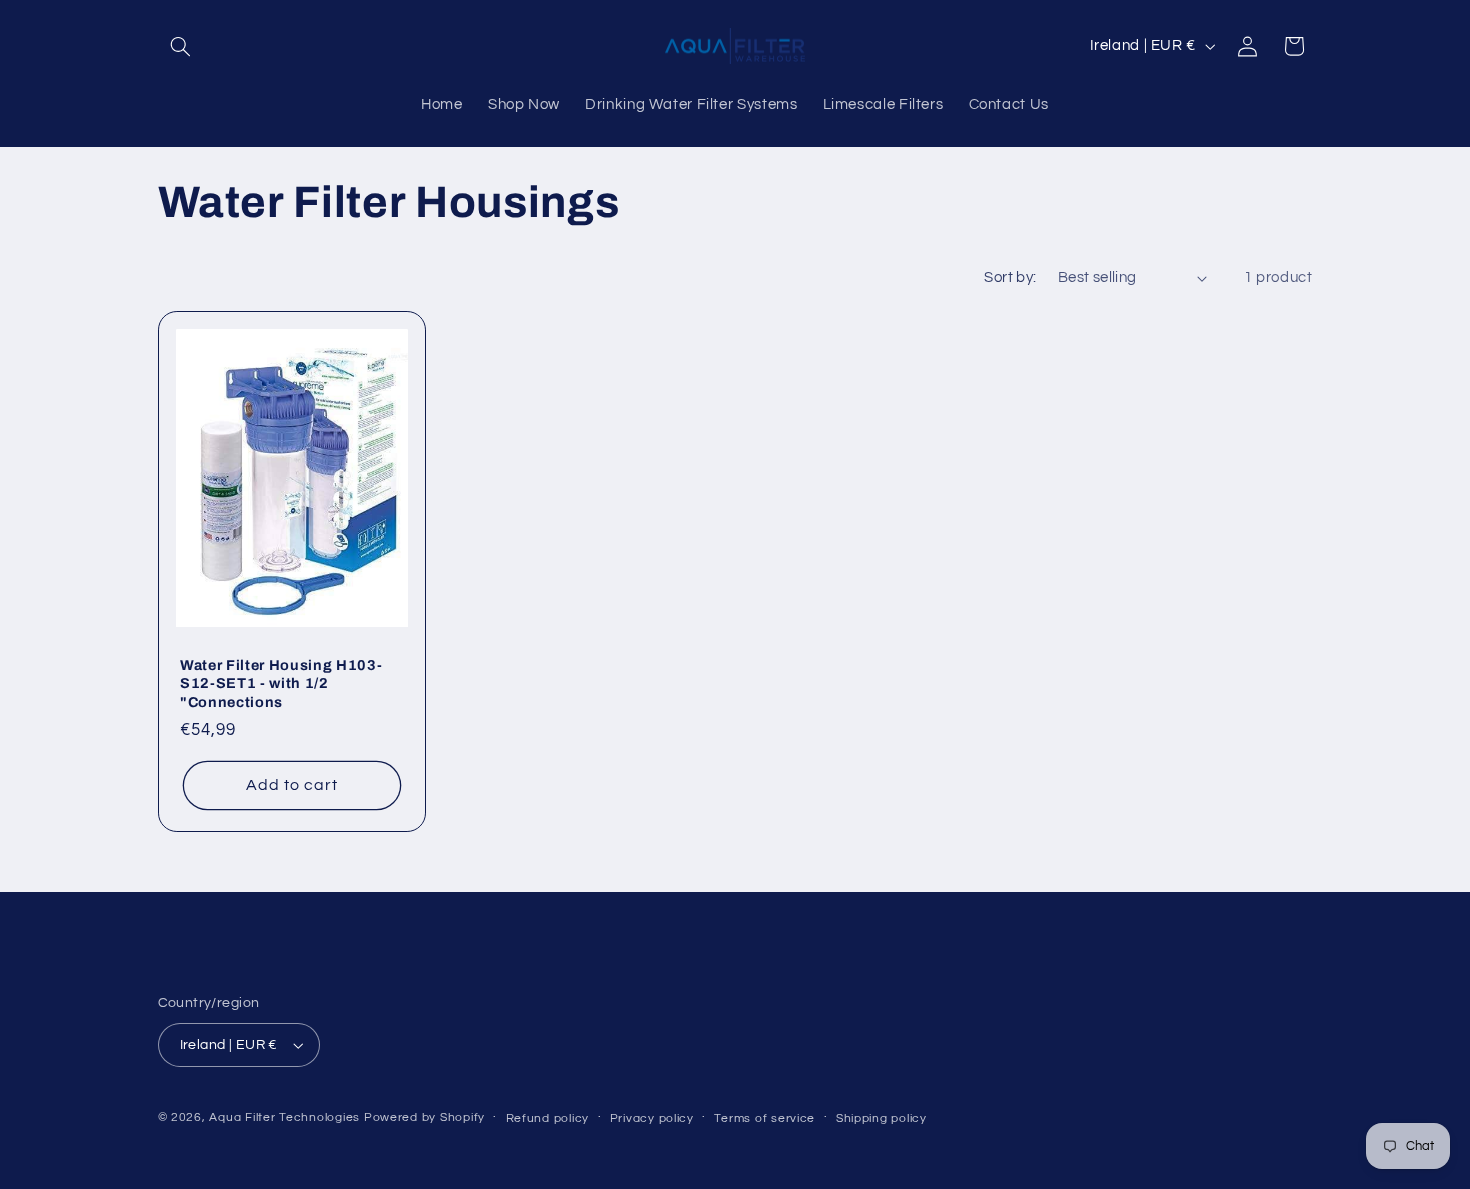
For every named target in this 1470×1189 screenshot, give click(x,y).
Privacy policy (652, 1118)
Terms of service (764, 1118)
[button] (181, 46)
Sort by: (1010, 277)
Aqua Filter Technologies (284, 1117)
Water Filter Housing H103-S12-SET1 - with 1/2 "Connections (281, 682)
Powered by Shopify (424, 1117)
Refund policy (548, 1118)
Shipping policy (881, 1118)
